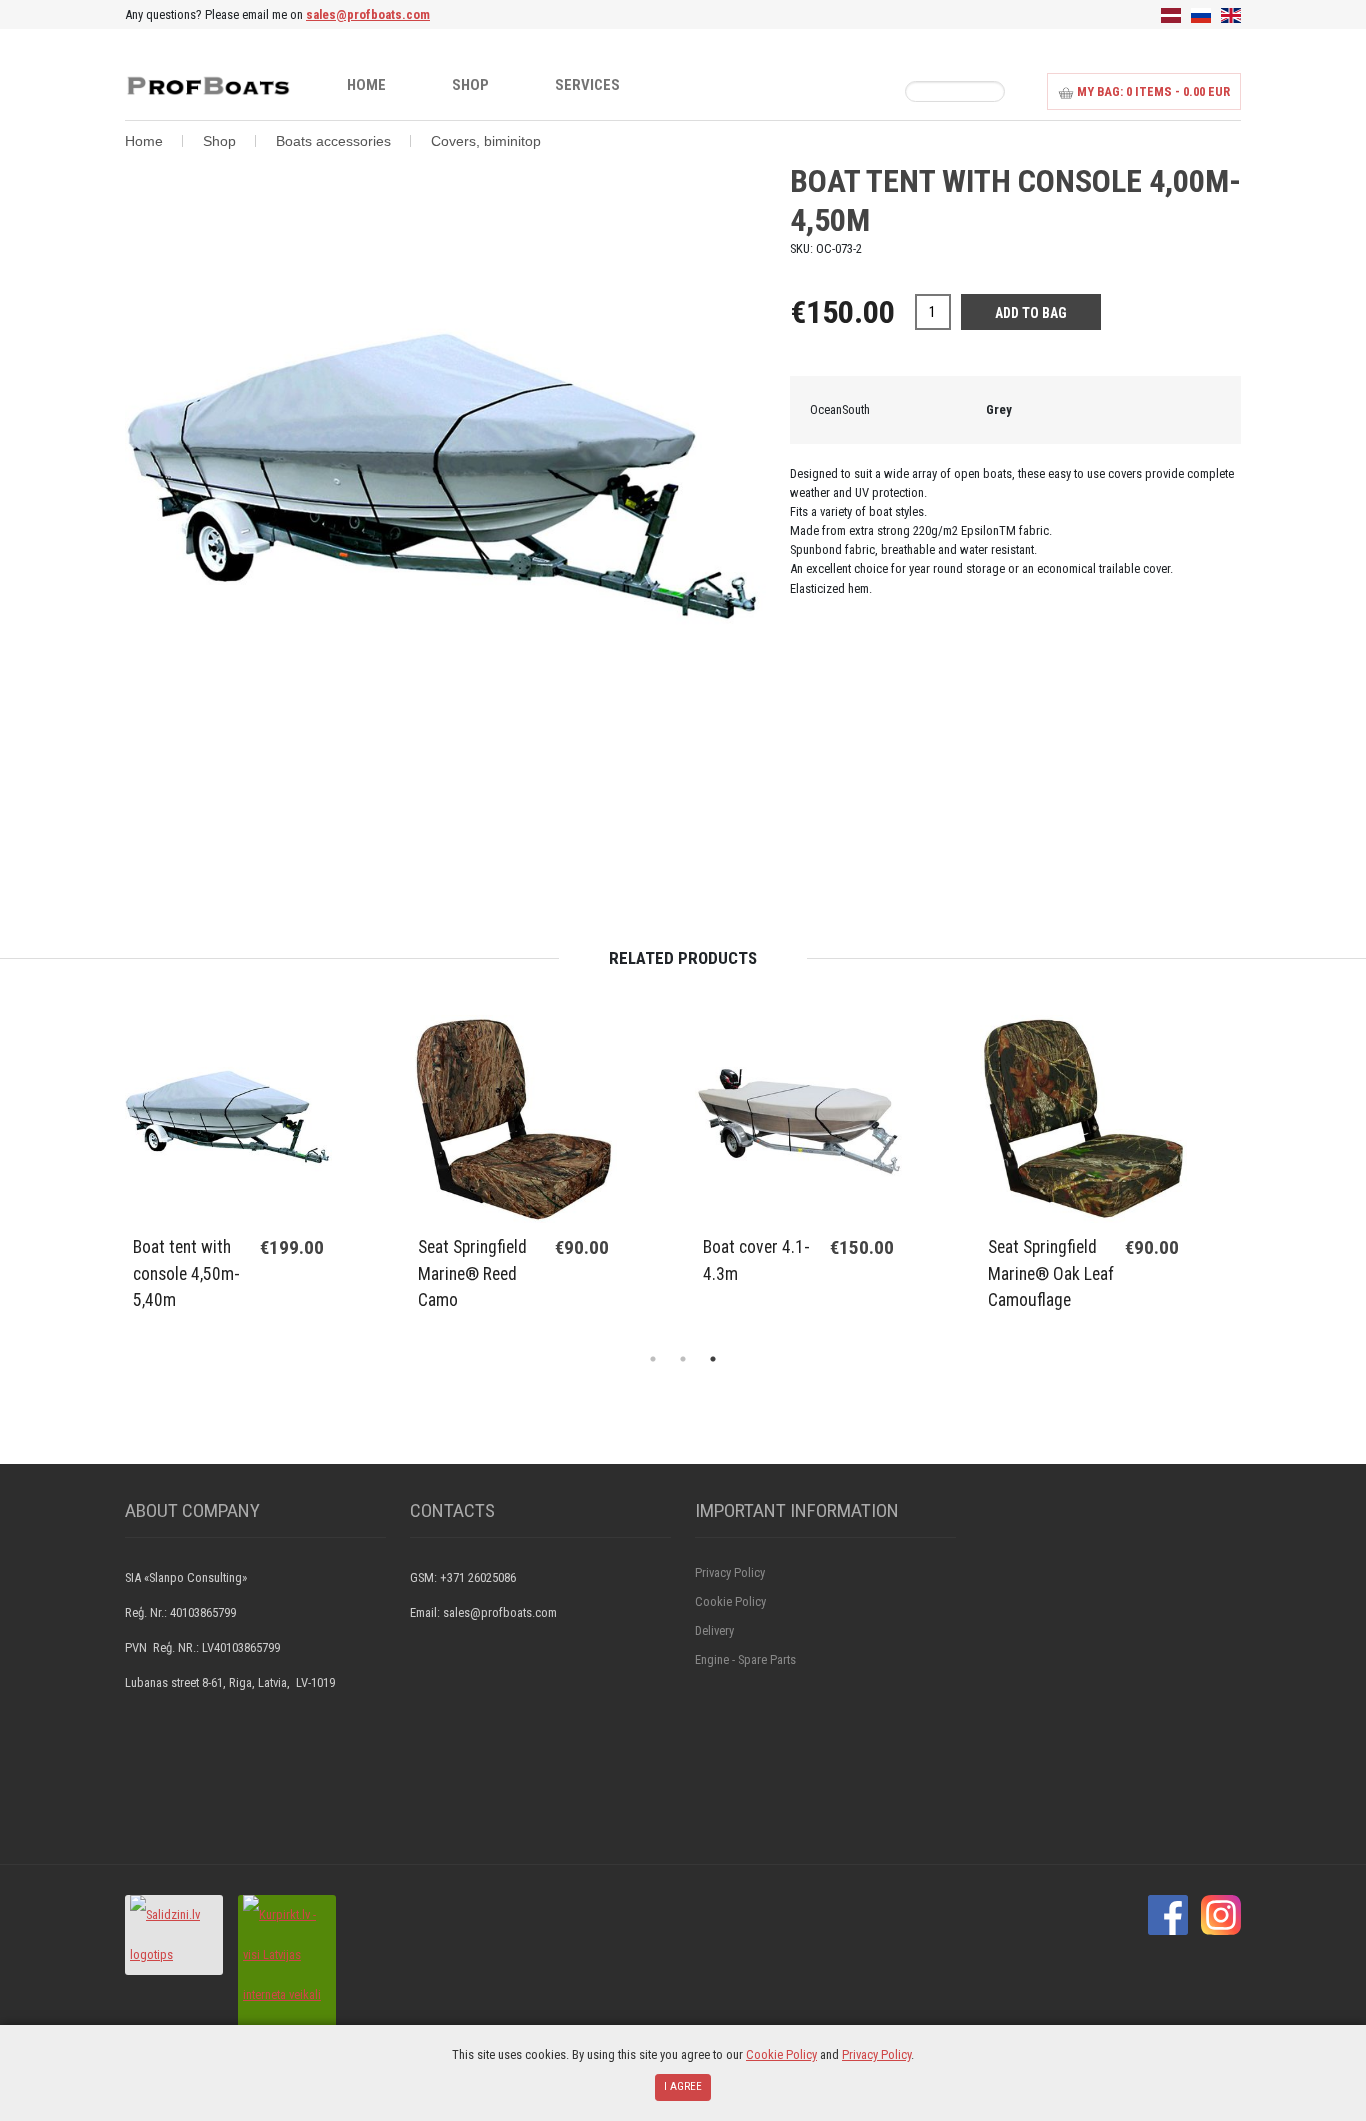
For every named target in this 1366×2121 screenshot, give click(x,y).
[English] (1231, 14)
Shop (470, 85)
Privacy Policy (730, 1572)
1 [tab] (653, 1359)
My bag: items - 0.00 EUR (1152, 91)
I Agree (683, 2086)
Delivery (714, 1630)
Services (587, 85)
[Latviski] (1171, 14)
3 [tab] (713, 1359)
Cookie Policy (730, 1601)
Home (366, 85)
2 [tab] (683, 1359)
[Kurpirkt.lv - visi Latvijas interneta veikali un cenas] (287, 1973)
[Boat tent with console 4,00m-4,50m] (445, 482)
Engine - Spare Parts (745, 1659)
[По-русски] (1201, 14)
